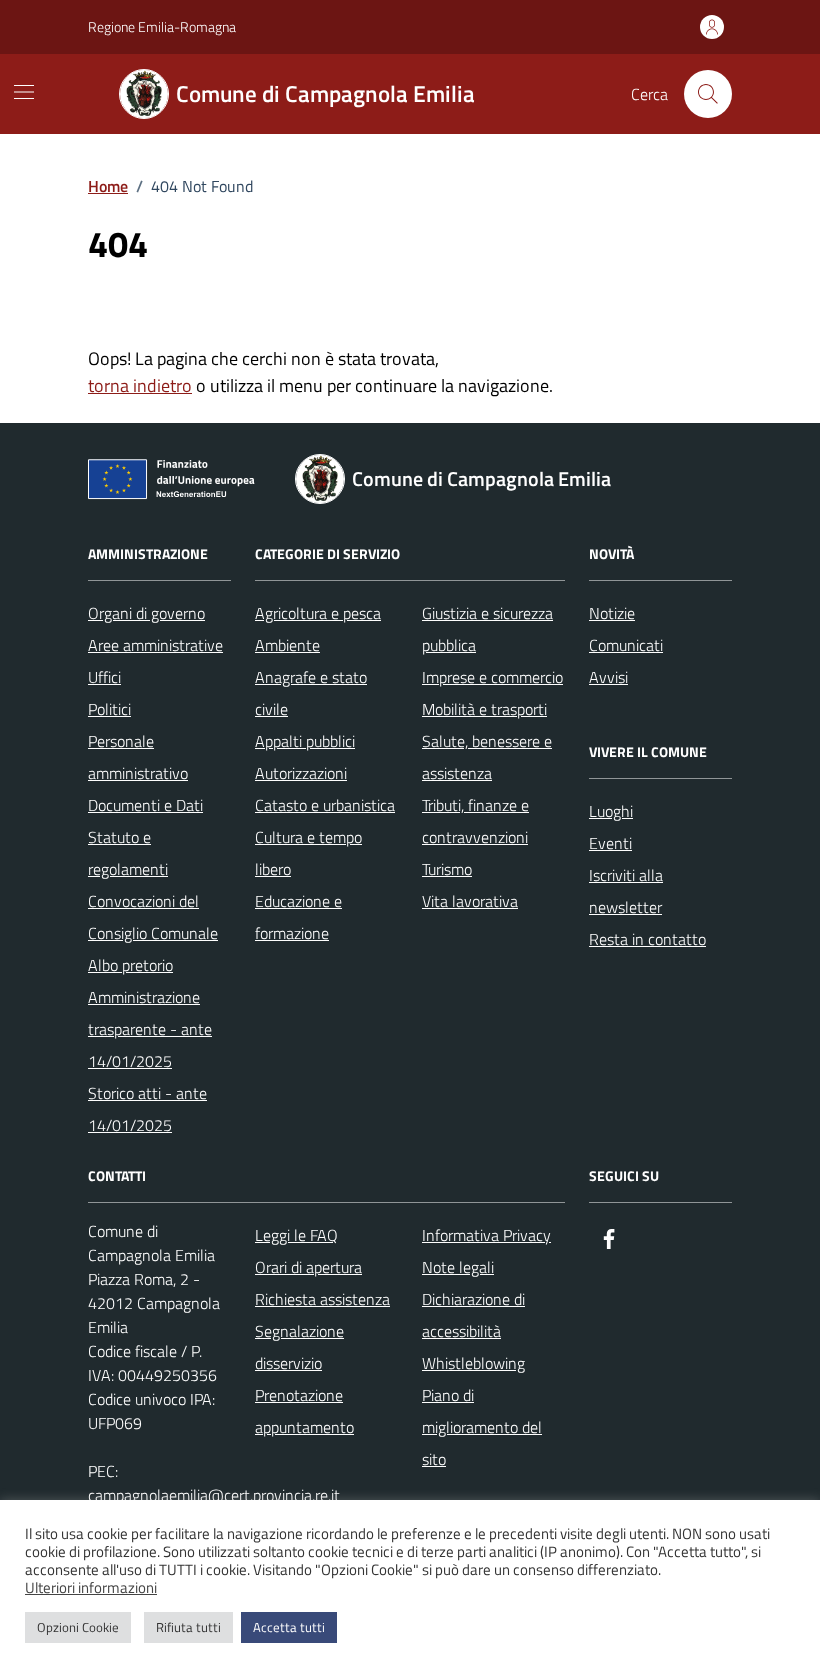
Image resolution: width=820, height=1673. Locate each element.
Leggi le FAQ (296, 1235)
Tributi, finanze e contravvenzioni (475, 821)
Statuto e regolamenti (128, 853)
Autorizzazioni (301, 773)
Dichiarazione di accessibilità (473, 1315)
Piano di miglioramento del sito (482, 1427)
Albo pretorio (130, 965)
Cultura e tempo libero (308, 853)
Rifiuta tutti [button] (188, 1627)
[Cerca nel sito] (708, 94)
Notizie (612, 613)
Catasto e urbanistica (325, 805)
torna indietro (140, 385)
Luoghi (611, 811)
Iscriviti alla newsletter (626, 891)
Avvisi (608, 677)
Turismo (447, 869)
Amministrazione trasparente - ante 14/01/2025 (150, 1029)
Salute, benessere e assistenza (487, 757)
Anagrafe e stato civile (311, 693)
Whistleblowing (473, 1363)
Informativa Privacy (486, 1235)
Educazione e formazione (298, 917)
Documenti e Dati (145, 805)
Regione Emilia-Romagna (162, 26)
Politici (109, 709)
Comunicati (626, 645)
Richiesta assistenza (322, 1299)
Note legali (458, 1267)
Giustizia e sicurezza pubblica (487, 629)
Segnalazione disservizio (299, 1347)
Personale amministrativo (138, 757)
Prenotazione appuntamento (304, 1411)
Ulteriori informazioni (91, 1588)
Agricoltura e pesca (318, 613)
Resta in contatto (647, 939)
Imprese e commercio (492, 677)
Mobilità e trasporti (484, 709)
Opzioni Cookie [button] (78, 1627)
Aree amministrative (155, 645)
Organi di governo (146, 613)
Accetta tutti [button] (289, 1627)
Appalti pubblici (305, 741)
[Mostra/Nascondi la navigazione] (24, 92)
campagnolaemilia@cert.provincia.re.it (214, 1495)
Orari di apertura (308, 1267)
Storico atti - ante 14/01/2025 (147, 1109)
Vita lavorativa (470, 901)
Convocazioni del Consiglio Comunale (153, 917)
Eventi (610, 843)
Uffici (104, 677)
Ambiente (287, 645)
